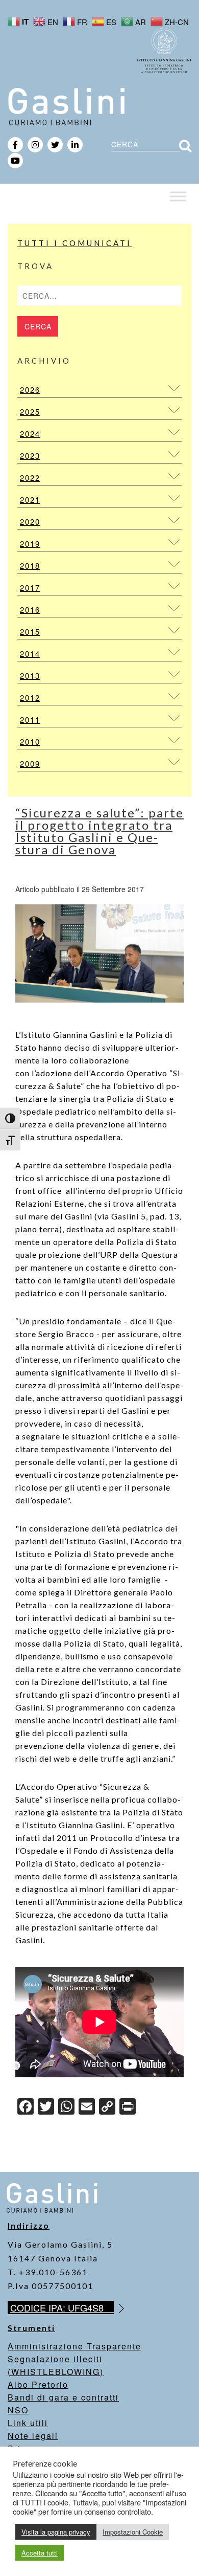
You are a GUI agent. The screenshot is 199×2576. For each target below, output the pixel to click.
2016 (30, 609)
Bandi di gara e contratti (63, 2397)
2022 (30, 478)
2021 (30, 499)
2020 (30, 521)
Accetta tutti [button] (40, 2553)
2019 (30, 543)
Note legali (33, 2436)
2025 (30, 412)
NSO (18, 2410)
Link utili (28, 2423)
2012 (30, 697)
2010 (30, 741)
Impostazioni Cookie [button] (133, 2532)
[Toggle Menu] (178, 196)
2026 (30, 390)
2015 (30, 631)
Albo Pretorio (38, 2384)
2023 (30, 456)
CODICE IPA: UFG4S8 (62, 2307)
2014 (30, 653)
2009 (30, 763)
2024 (30, 434)
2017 (30, 587)
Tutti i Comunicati (74, 243)
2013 (30, 675)
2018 (30, 565)
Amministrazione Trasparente (74, 2346)
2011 (30, 719)
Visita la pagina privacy (56, 2532)
